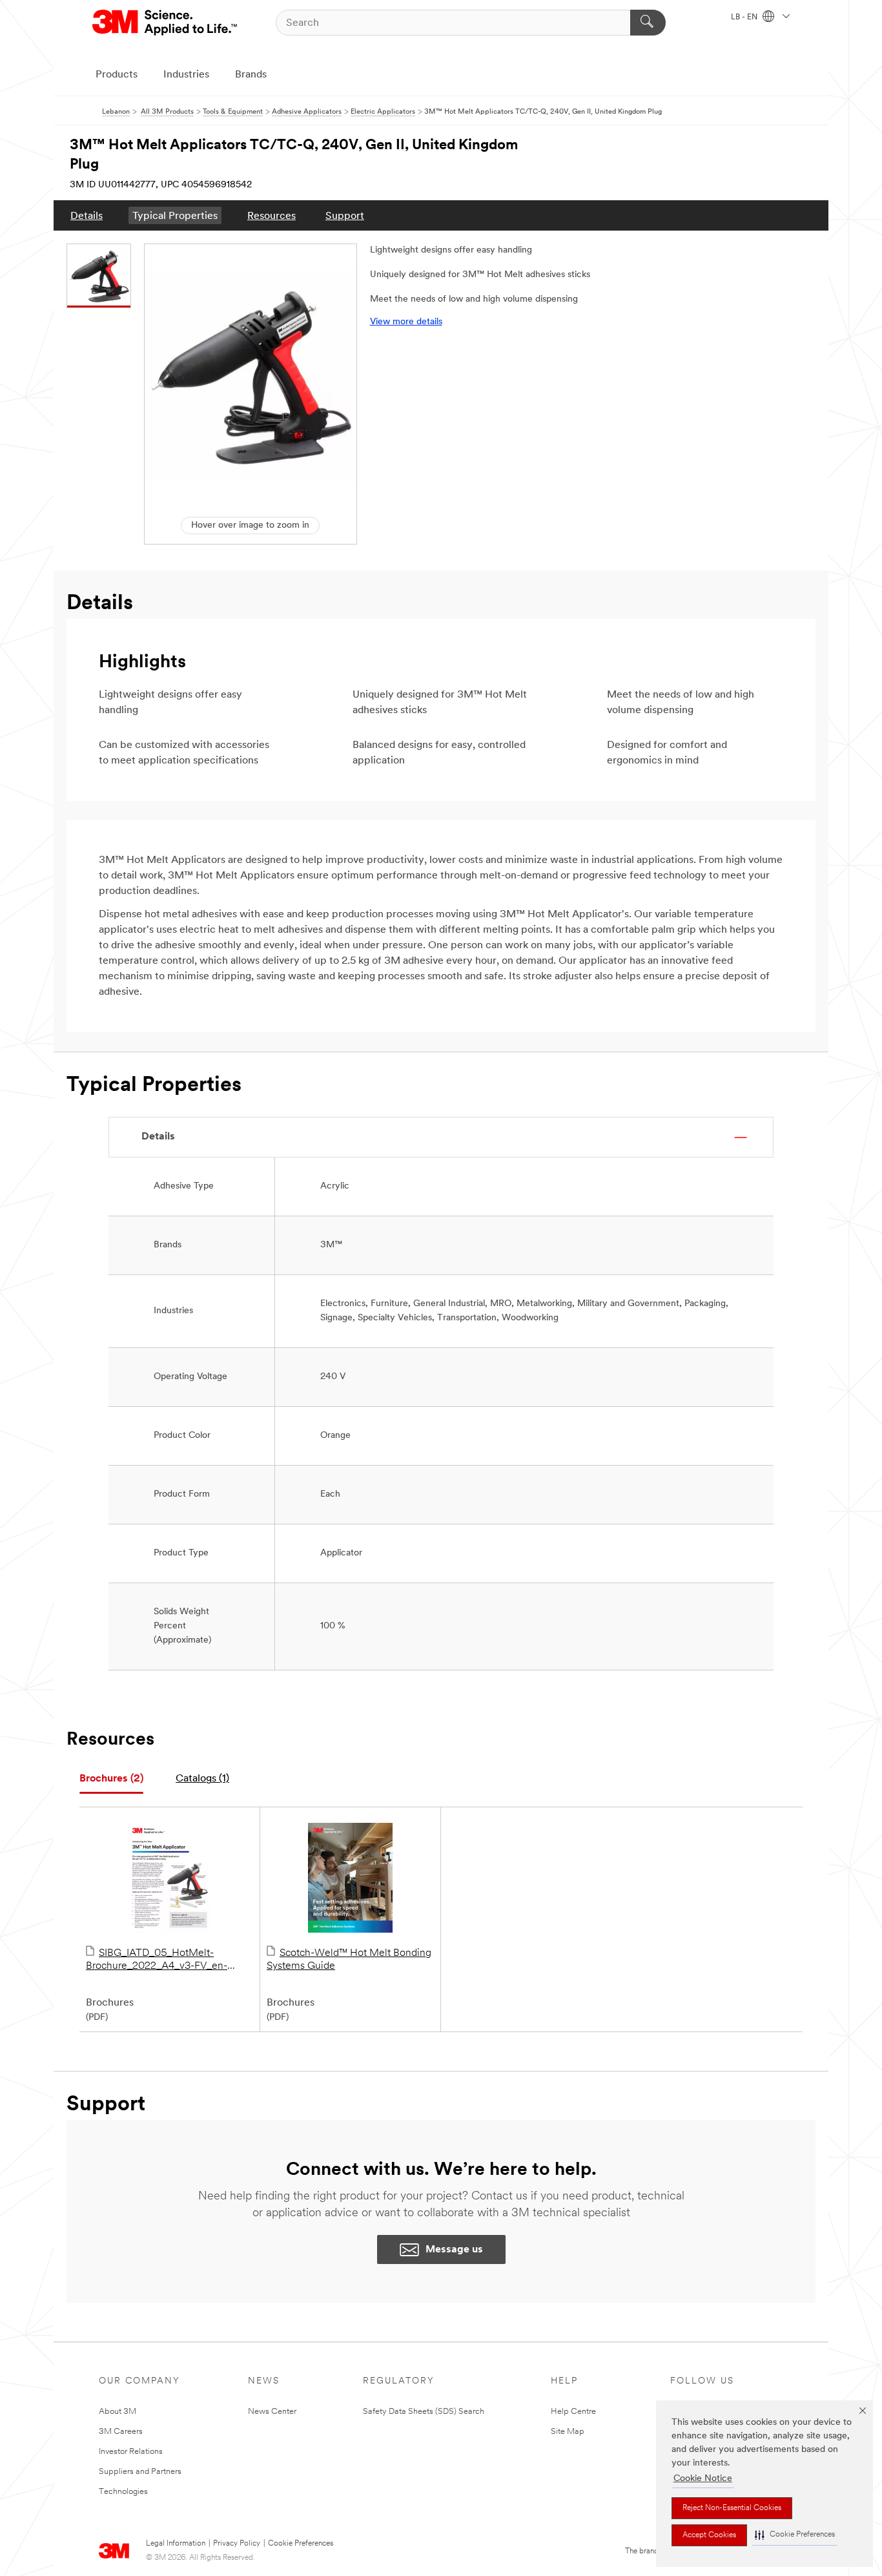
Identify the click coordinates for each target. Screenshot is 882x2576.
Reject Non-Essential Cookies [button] (732, 2508)
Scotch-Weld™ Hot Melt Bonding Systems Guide (349, 1960)
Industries (186, 75)
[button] (795, 2535)
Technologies (123, 2492)
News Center (272, 2412)
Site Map (568, 2432)
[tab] (111, 1779)
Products (117, 75)
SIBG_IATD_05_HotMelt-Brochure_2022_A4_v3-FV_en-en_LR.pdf (157, 1960)
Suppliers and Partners (140, 2472)
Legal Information (176, 2544)
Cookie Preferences (301, 2544)
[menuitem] (87, 215)
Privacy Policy (237, 2544)
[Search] (648, 23)
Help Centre (573, 2412)
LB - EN (745, 17)
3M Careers (121, 2432)
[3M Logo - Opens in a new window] (166, 23)
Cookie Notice (703, 2479)
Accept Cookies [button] (709, 2535)
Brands (251, 75)
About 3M (118, 2412)
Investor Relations (131, 2452)
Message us (454, 2250)
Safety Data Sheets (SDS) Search (424, 2412)
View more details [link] (406, 322)
